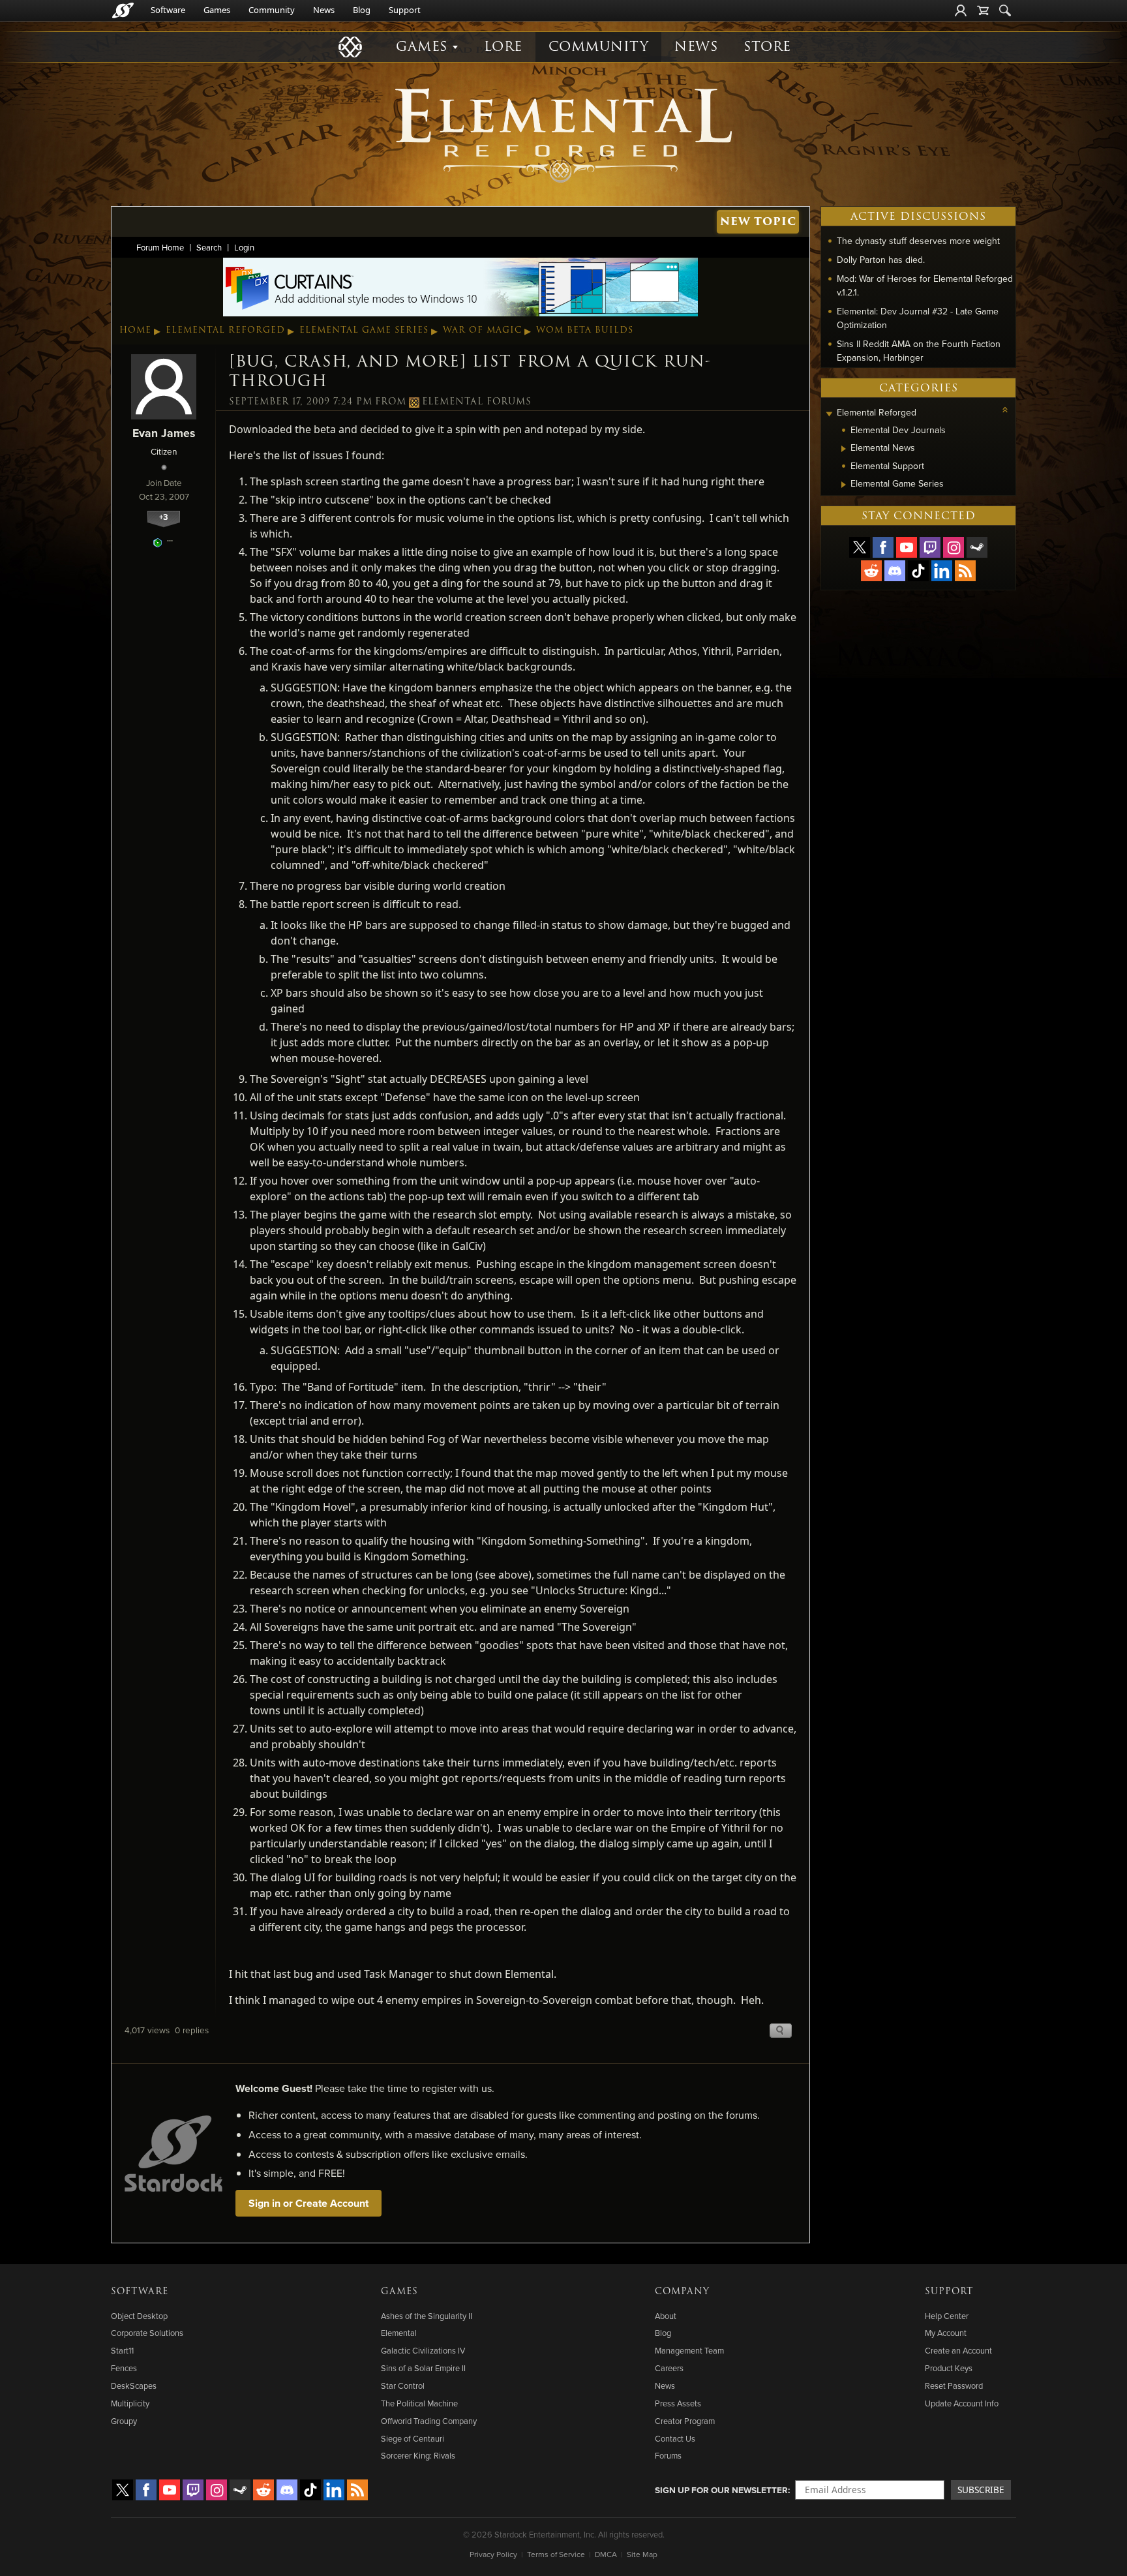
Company (682, 2292)
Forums (668, 2455)
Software (168, 10)
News (324, 10)
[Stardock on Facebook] (883, 547)
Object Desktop (139, 2316)
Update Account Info (962, 2403)
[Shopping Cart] (983, 10)
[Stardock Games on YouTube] (907, 547)
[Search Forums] (1005, 10)
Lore (503, 47)
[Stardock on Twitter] (860, 547)
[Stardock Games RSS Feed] (965, 571)
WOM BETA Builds (585, 330)
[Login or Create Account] (961, 10)
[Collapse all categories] (1005, 410)
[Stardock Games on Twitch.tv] (930, 547)
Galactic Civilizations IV (423, 2350)
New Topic (758, 221)
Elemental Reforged (225, 330)
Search (209, 247)
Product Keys (949, 2368)
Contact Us (675, 2438)
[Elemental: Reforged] (563, 134)
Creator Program (685, 2421)
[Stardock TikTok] (918, 571)
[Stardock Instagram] (954, 547)
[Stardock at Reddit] (871, 571)
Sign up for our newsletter (721, 2490)
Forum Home (160, 247)
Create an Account (958, 2350)
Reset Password (954, 2386)
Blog (362, 10)
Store (767, 47)
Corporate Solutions (147, 2333)
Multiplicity (130, 2403)
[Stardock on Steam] (977, 547)
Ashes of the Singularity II (427, 2316)
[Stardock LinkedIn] (942, 571)
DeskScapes (134, 2386)
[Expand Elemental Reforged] (829, 414)
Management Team (689, 2350)
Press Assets (678, 2403)
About (666, 2316)
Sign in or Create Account (308, 2203)
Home (135, 330)
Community (272, 10)
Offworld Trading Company (429, 2421)
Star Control (403, 2386)
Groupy (124, 2421)
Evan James (164, 433)
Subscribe (981, 2490)
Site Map (642, 2554)
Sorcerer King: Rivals (418, 2455)
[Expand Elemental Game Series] (844, 485)
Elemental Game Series (364, 330)
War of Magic (482, 330)
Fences (124, 2368)
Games (217, 10)
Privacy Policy (493, 2554)
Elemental (399, 2333)
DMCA (606, 2554)
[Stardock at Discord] (895, 571)
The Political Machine (419, 2403)
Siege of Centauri (413, 2438)
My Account (946, 2333)
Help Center (947, 2316)
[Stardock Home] (123, 10)
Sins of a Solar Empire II (423, 2368)
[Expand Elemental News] (844, 449)
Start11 (122, 2350)
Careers (669, 2368)
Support (405, 10)
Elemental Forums (477, 402)
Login (244, 247)
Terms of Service (556, 2554)
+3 (164, 517)
